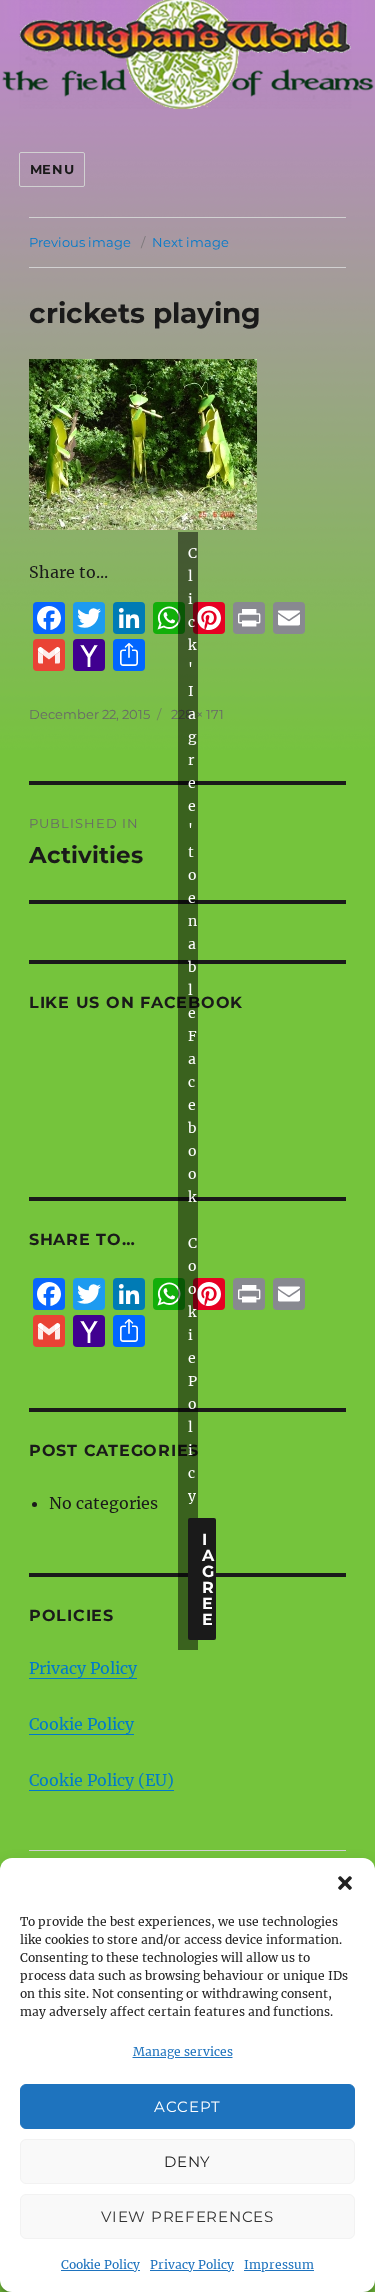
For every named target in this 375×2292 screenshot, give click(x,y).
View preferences (187, 2216)
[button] (345, 1883)
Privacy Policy (192, 2264)
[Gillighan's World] (187, 59)
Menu (52, 169)
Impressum (279, 2264)
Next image (190, 242)
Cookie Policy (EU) (101, 1780)
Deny (187, 2161)
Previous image (80, 242)
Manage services (183, 2051)
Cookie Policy (100, 2264)
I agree (208, 1579)
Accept (187, 2106)
